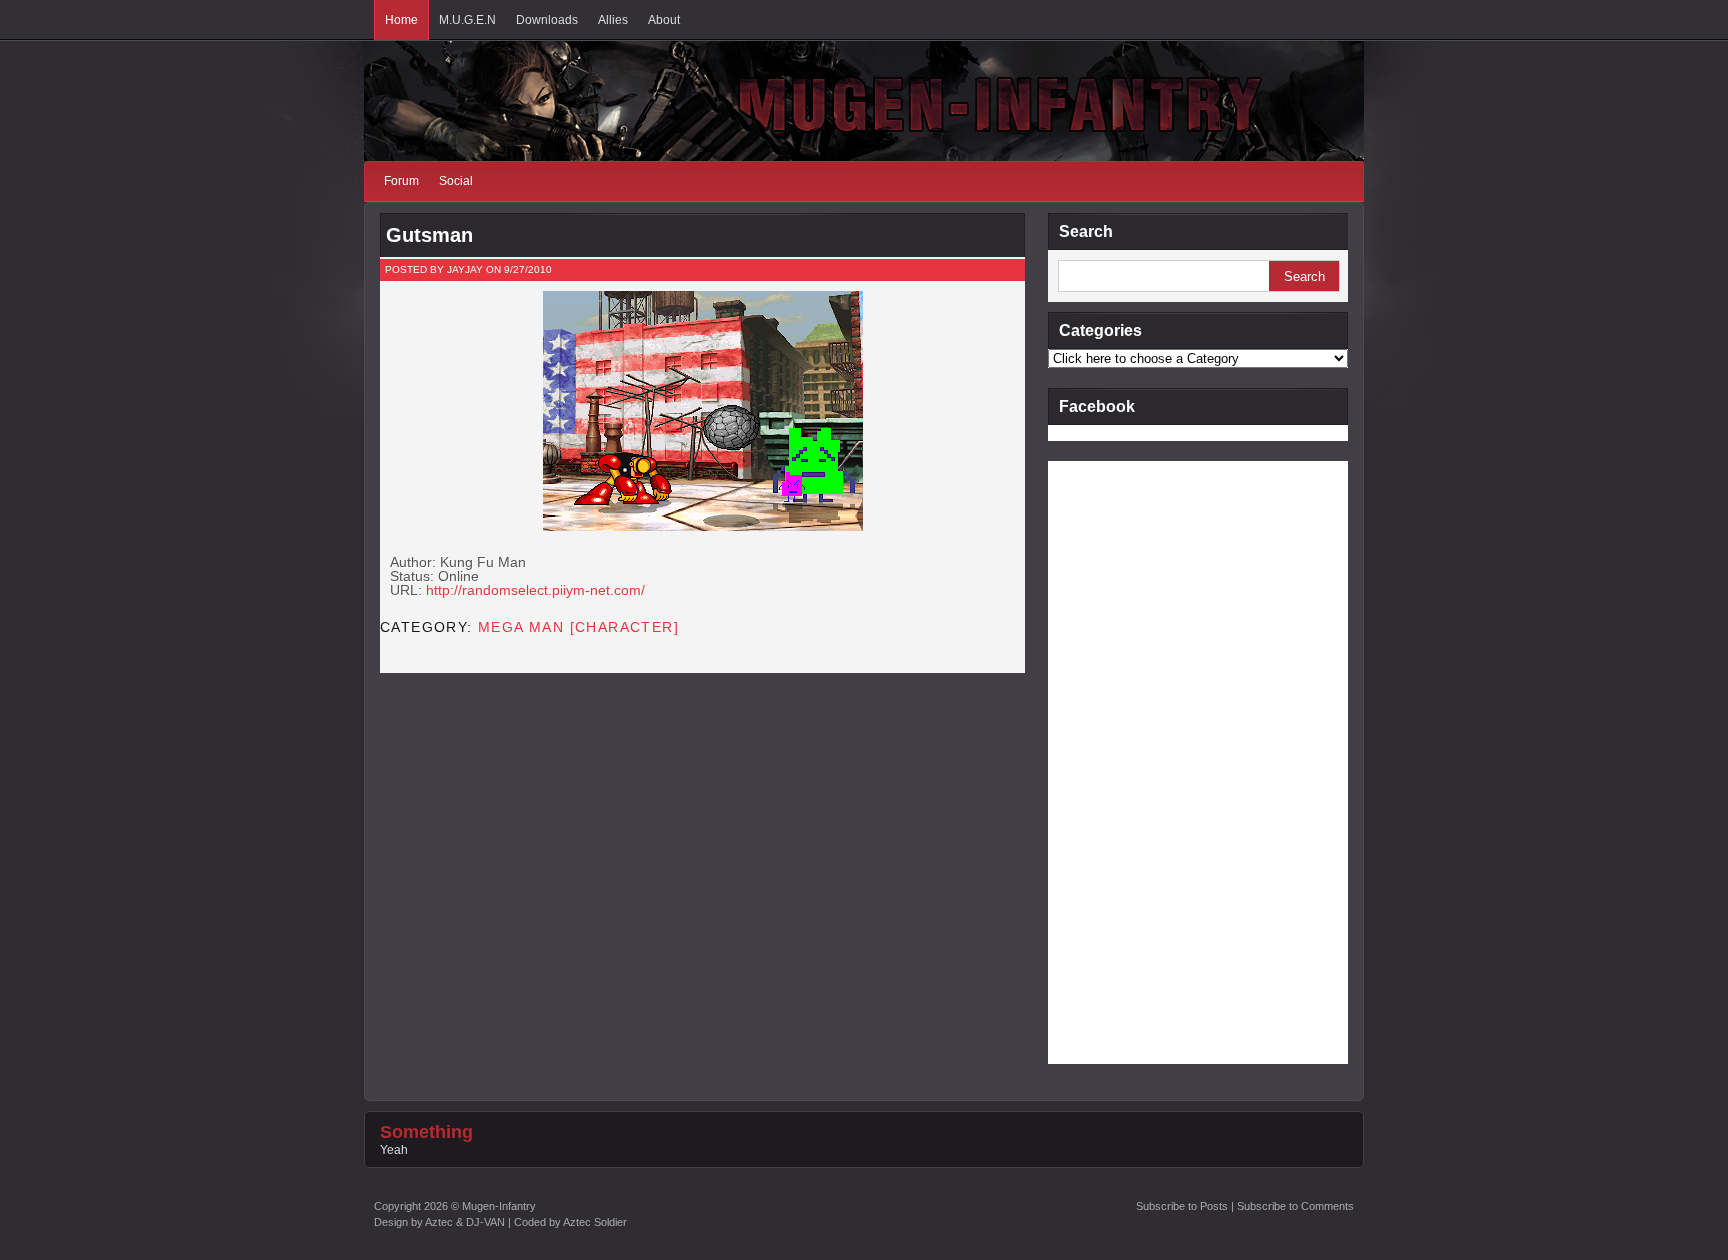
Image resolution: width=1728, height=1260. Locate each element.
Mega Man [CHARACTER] (578, 627)
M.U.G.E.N (467, 20)
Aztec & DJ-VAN (465, 1222)
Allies (613, 20)
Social (456, 181)
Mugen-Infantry (499, 1206)
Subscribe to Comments (1295, 1206)
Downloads (547, 20)
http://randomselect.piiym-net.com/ (535, 590)
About (664, 20)
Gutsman (429, 235)
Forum (401, 181)
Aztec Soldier (595, 1222)
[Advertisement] (1128, 761)
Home (401, 20)
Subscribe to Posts (1182, 1206)
